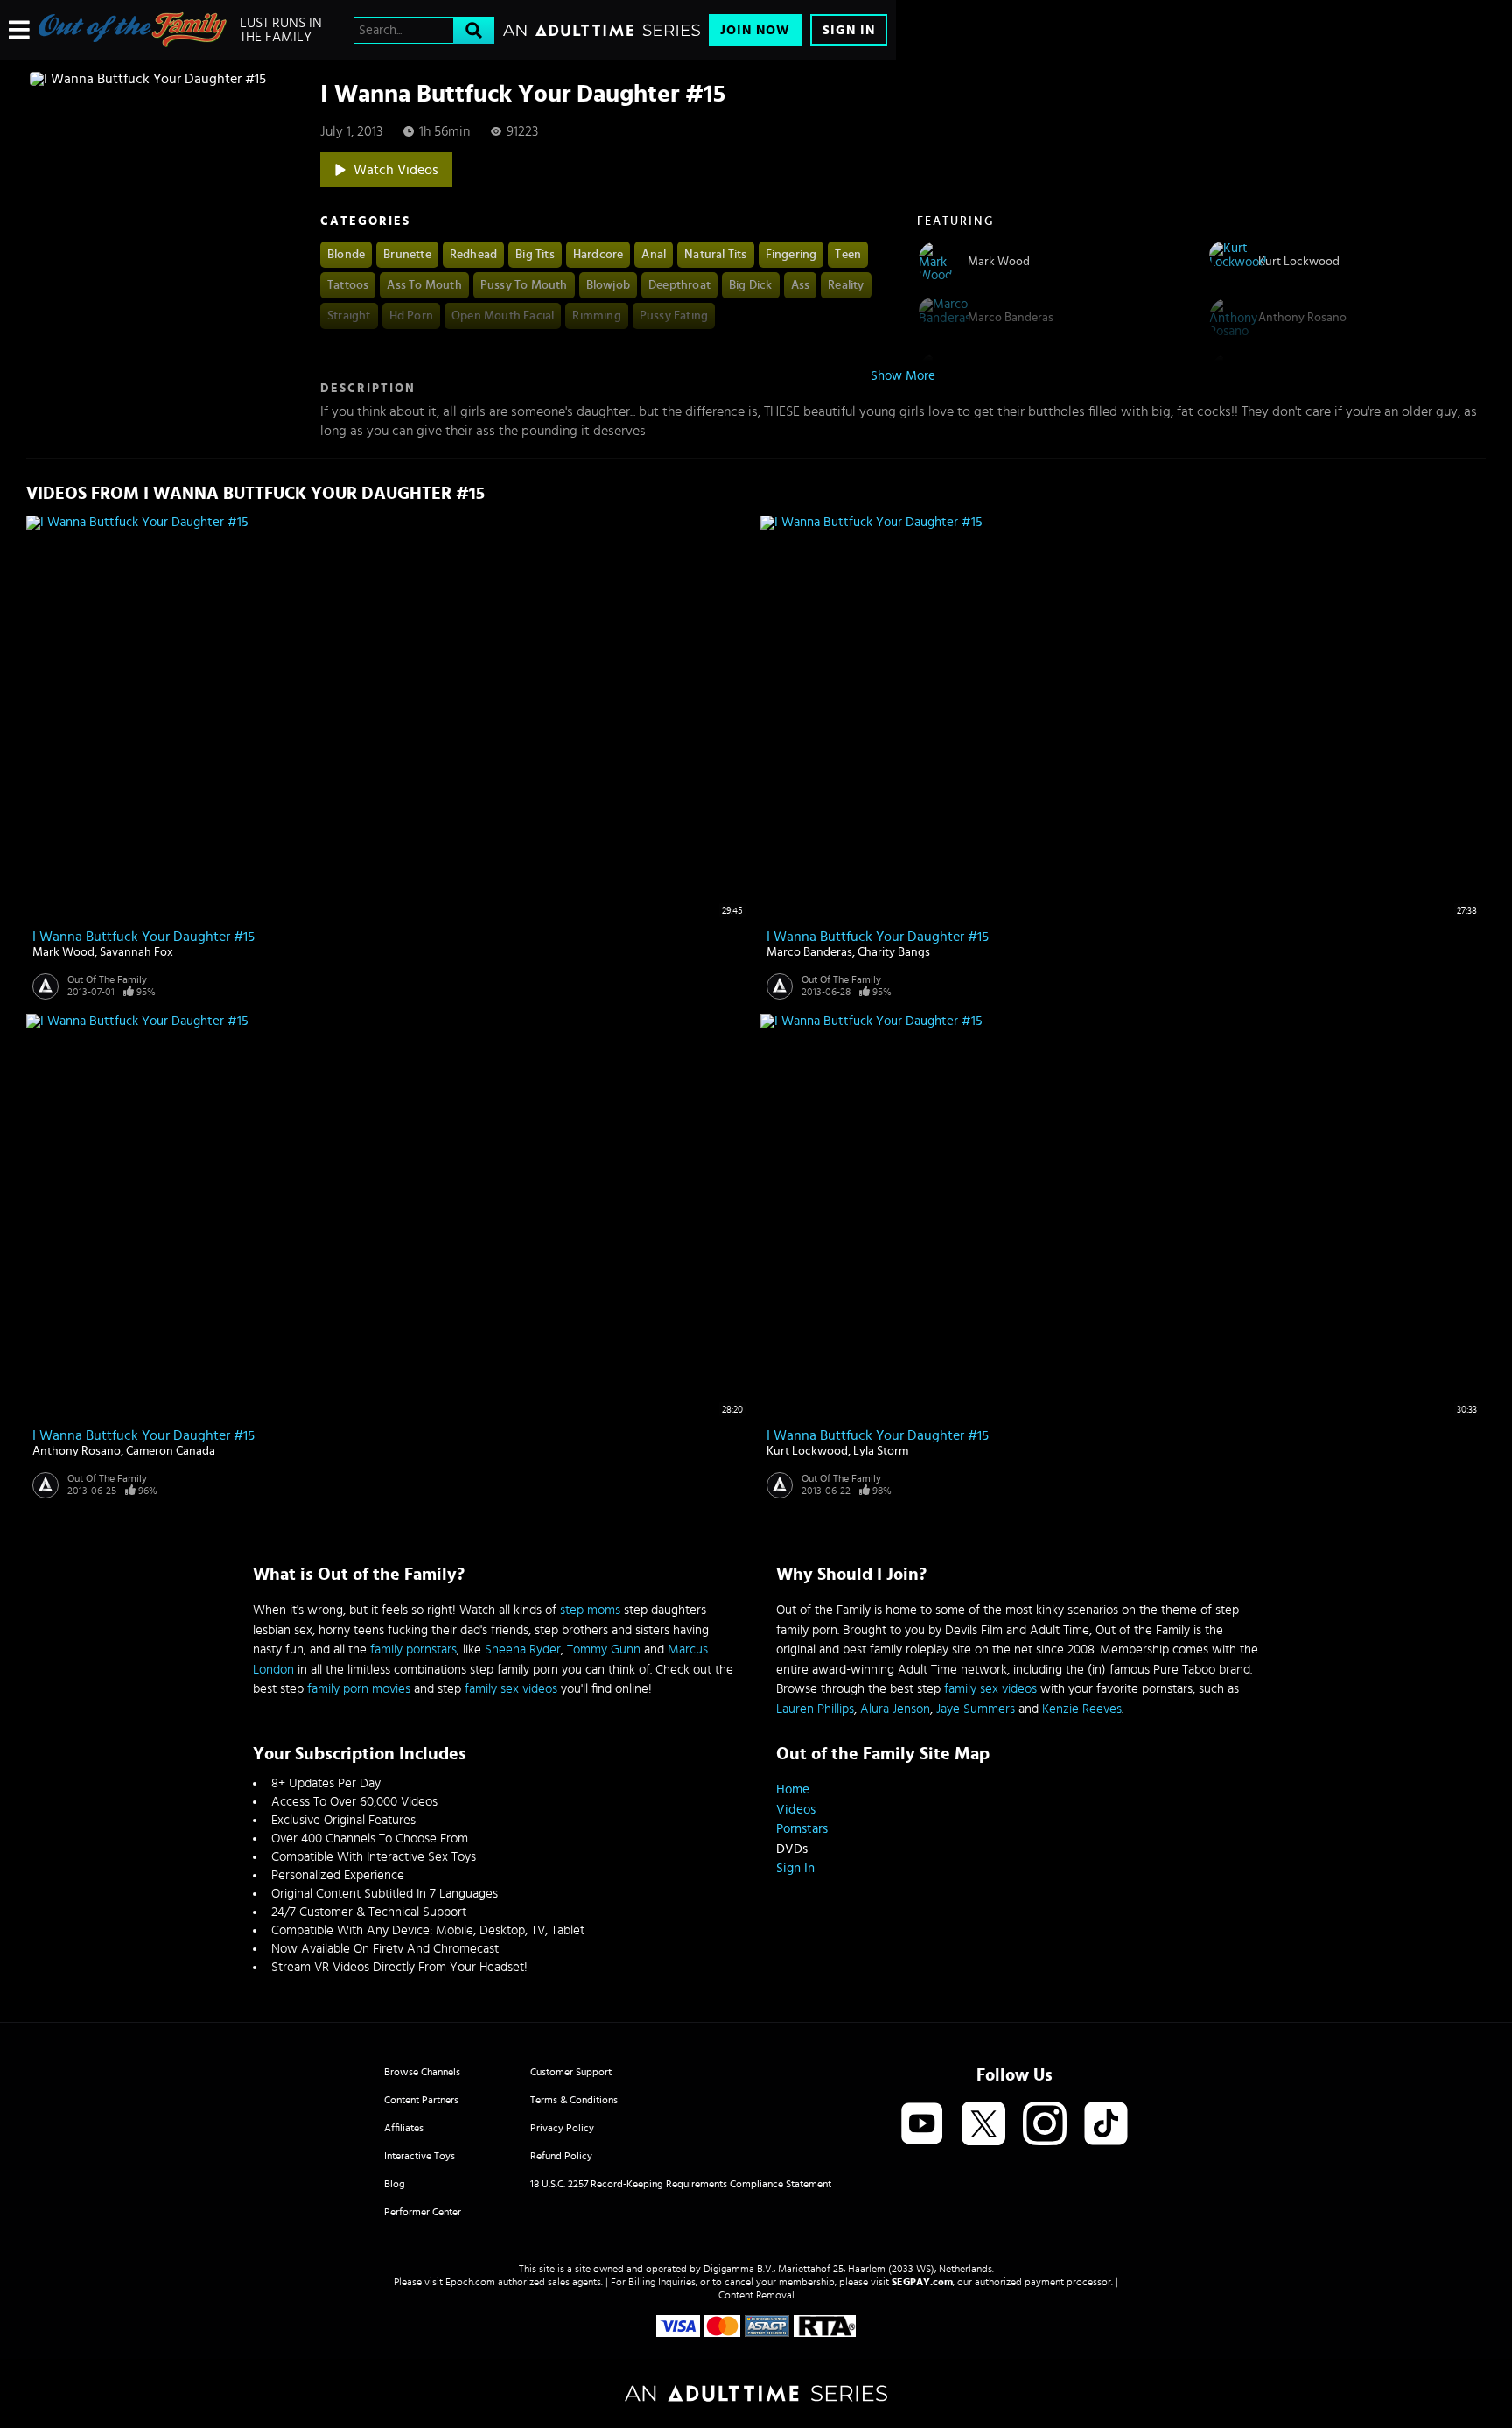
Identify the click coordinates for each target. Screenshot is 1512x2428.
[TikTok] (1106, 2125)
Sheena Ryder (523, 1649)
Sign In (849, 30)
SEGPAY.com (922, 2282)
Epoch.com (470, 2282)
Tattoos (348, 285)
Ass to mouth (424, 285)
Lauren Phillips (815, 1709)
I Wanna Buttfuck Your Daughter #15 (143, 937)
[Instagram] (1045, 2125)
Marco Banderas (809, 952)
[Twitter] (983, 2125)
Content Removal (756, 2295)
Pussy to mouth (524, 285)
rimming (596, 316)
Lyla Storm (881, 1451)
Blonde (346, 255)
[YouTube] (922, 2125)
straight (349, 316)
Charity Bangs (894, 952)
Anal (654, 255)
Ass (801, 285)
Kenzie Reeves (1082, 1709)
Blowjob (608, 285)
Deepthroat (679, 285)
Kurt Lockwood (807, 1451)
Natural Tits (715, 255)
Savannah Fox (136, 952)
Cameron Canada (171, 1451)
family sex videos (511, 1689)
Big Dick (751, 285)
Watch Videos (396, 170)
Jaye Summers (976, 1709)
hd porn (411, 316)
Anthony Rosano (77, 1451)
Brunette (407, 255)
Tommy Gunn (604, 1649)
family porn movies (359, 1689)
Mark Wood (63, 952)
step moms (590, 1610)
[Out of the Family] (133, 30)
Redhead (473, 255)
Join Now (755, 30)
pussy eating (674, 316)
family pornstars (413, 1649)
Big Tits (535, 255)
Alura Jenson (895, 1709)
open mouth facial (503, 316)
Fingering (791, 255)
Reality (846, 285)
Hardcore (598, 255)
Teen (848, 255)
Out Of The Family (107, 979)
